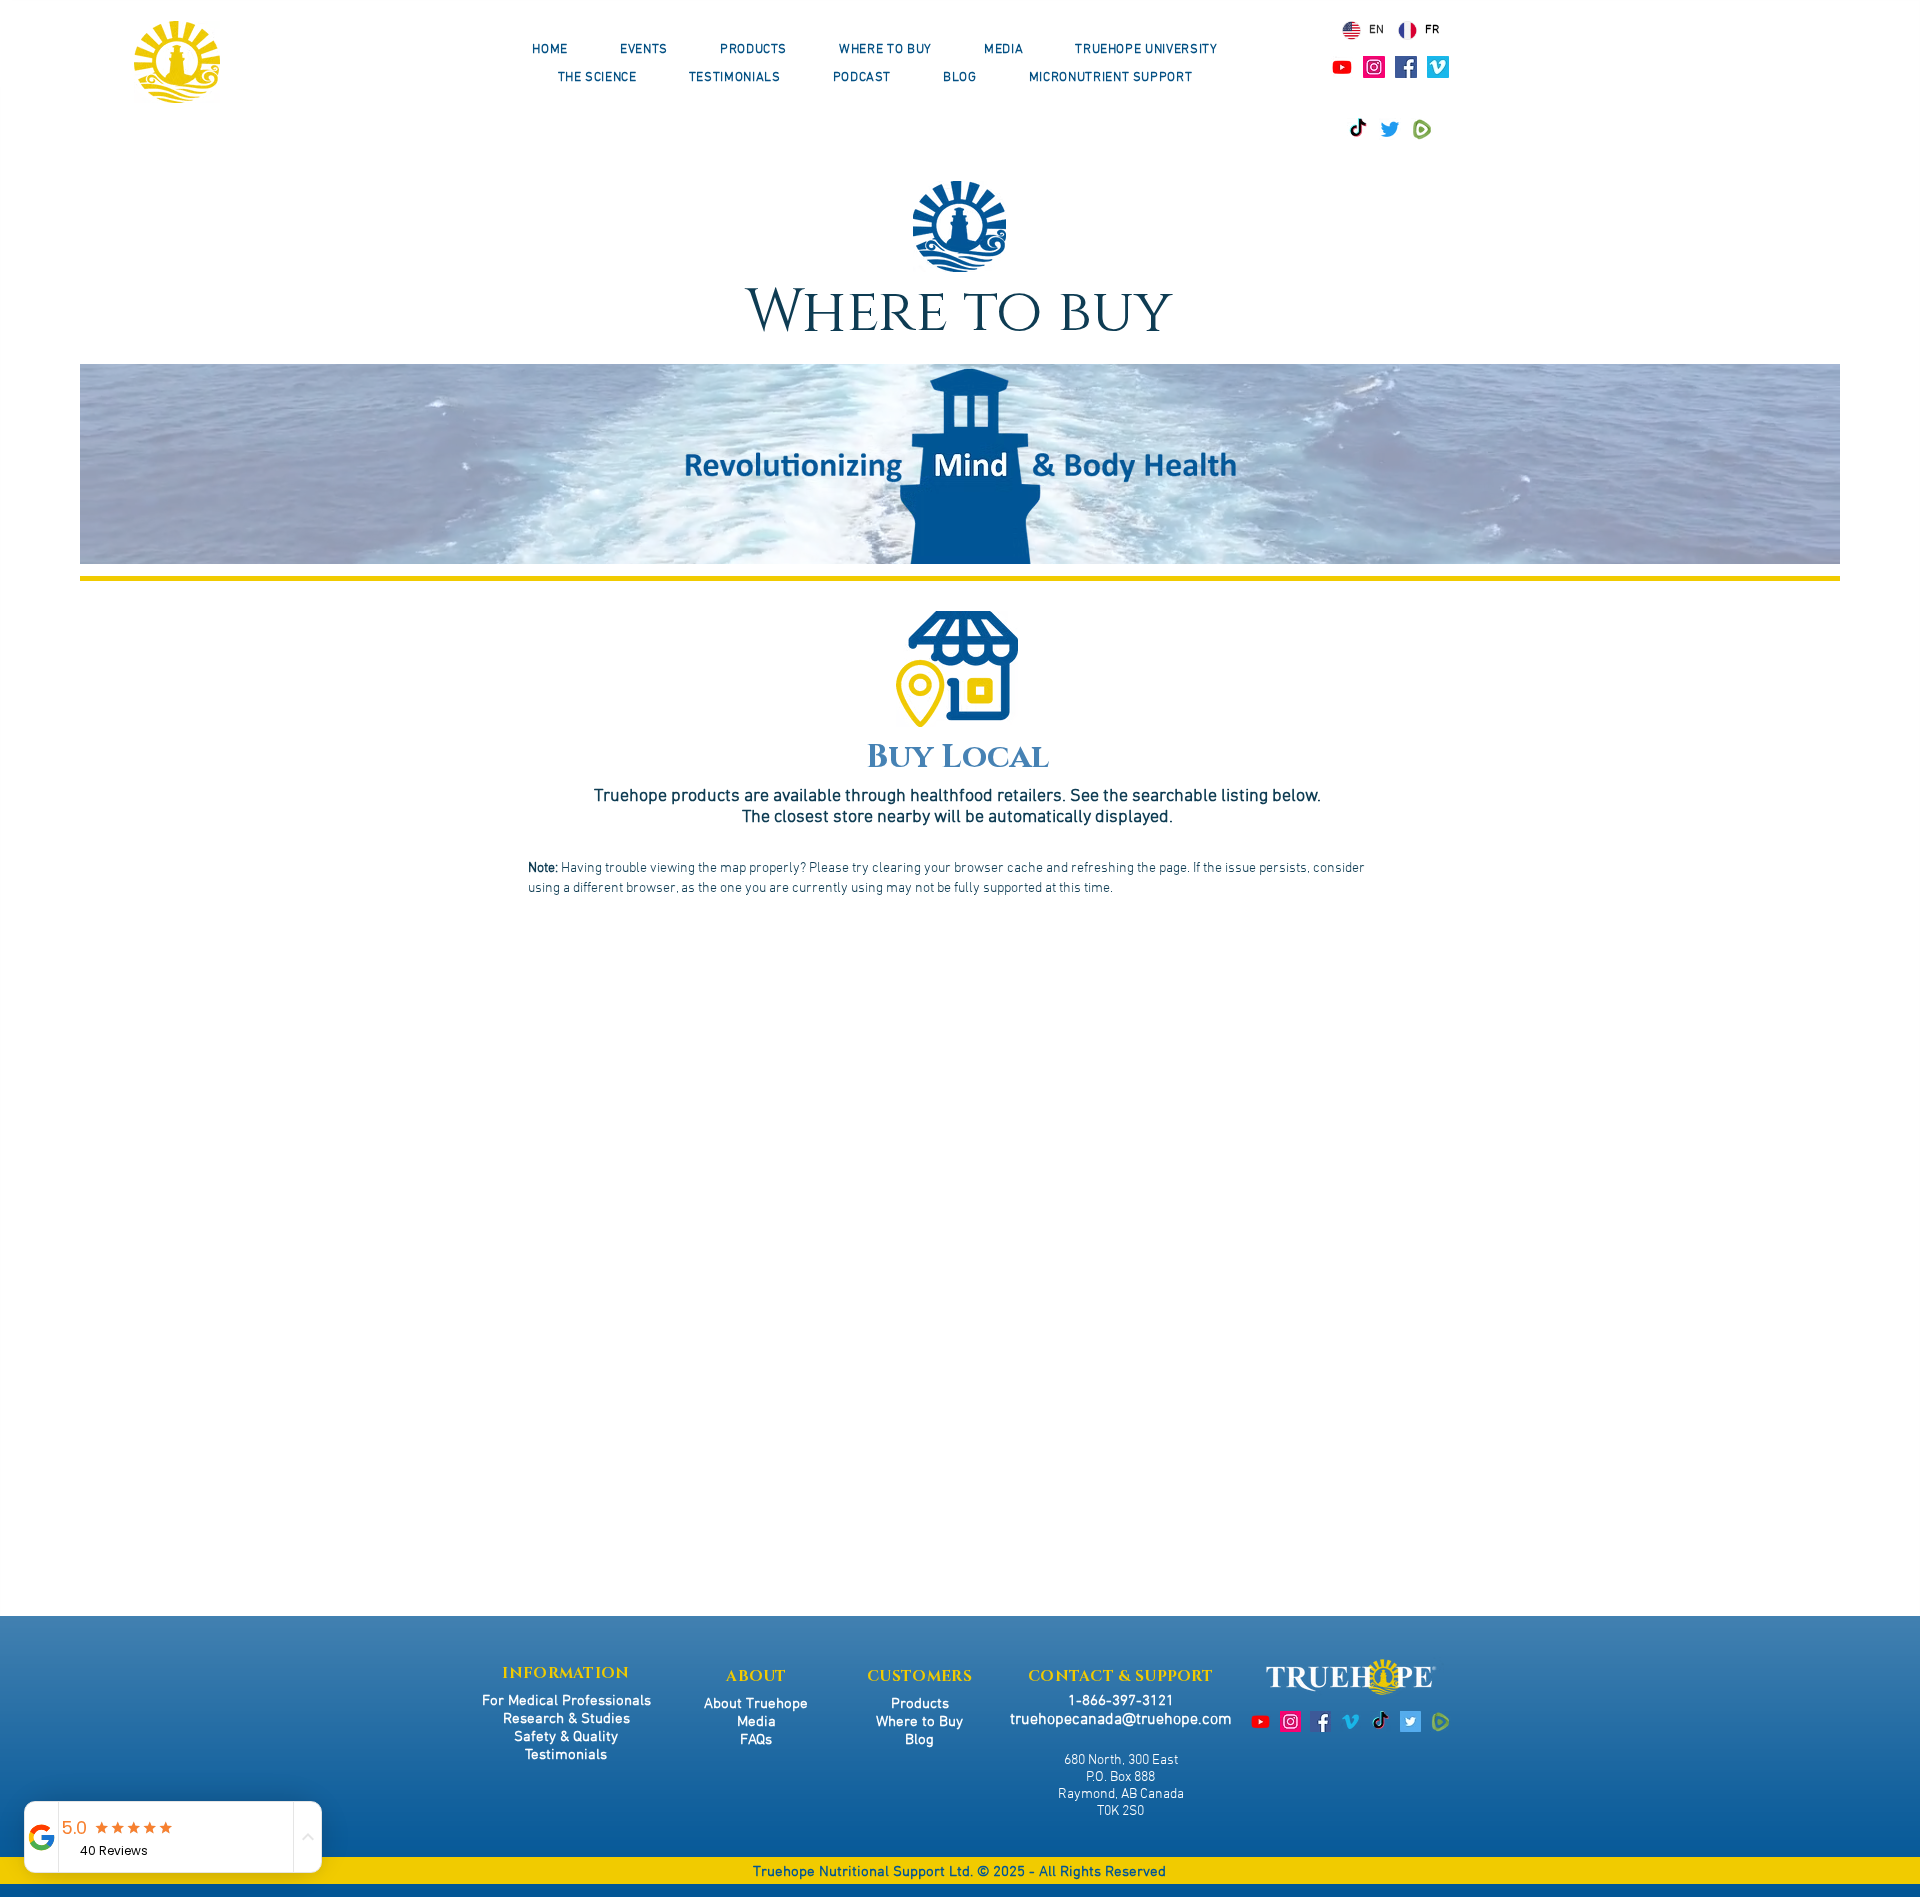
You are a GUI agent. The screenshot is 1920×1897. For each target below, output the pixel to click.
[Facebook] (1406, 67)
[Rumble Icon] (1422, 129)
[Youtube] (1342, 67)
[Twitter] (1390, 129)
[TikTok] (1358, 129)
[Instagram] (1374, 67)
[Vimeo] (1438, 67)
